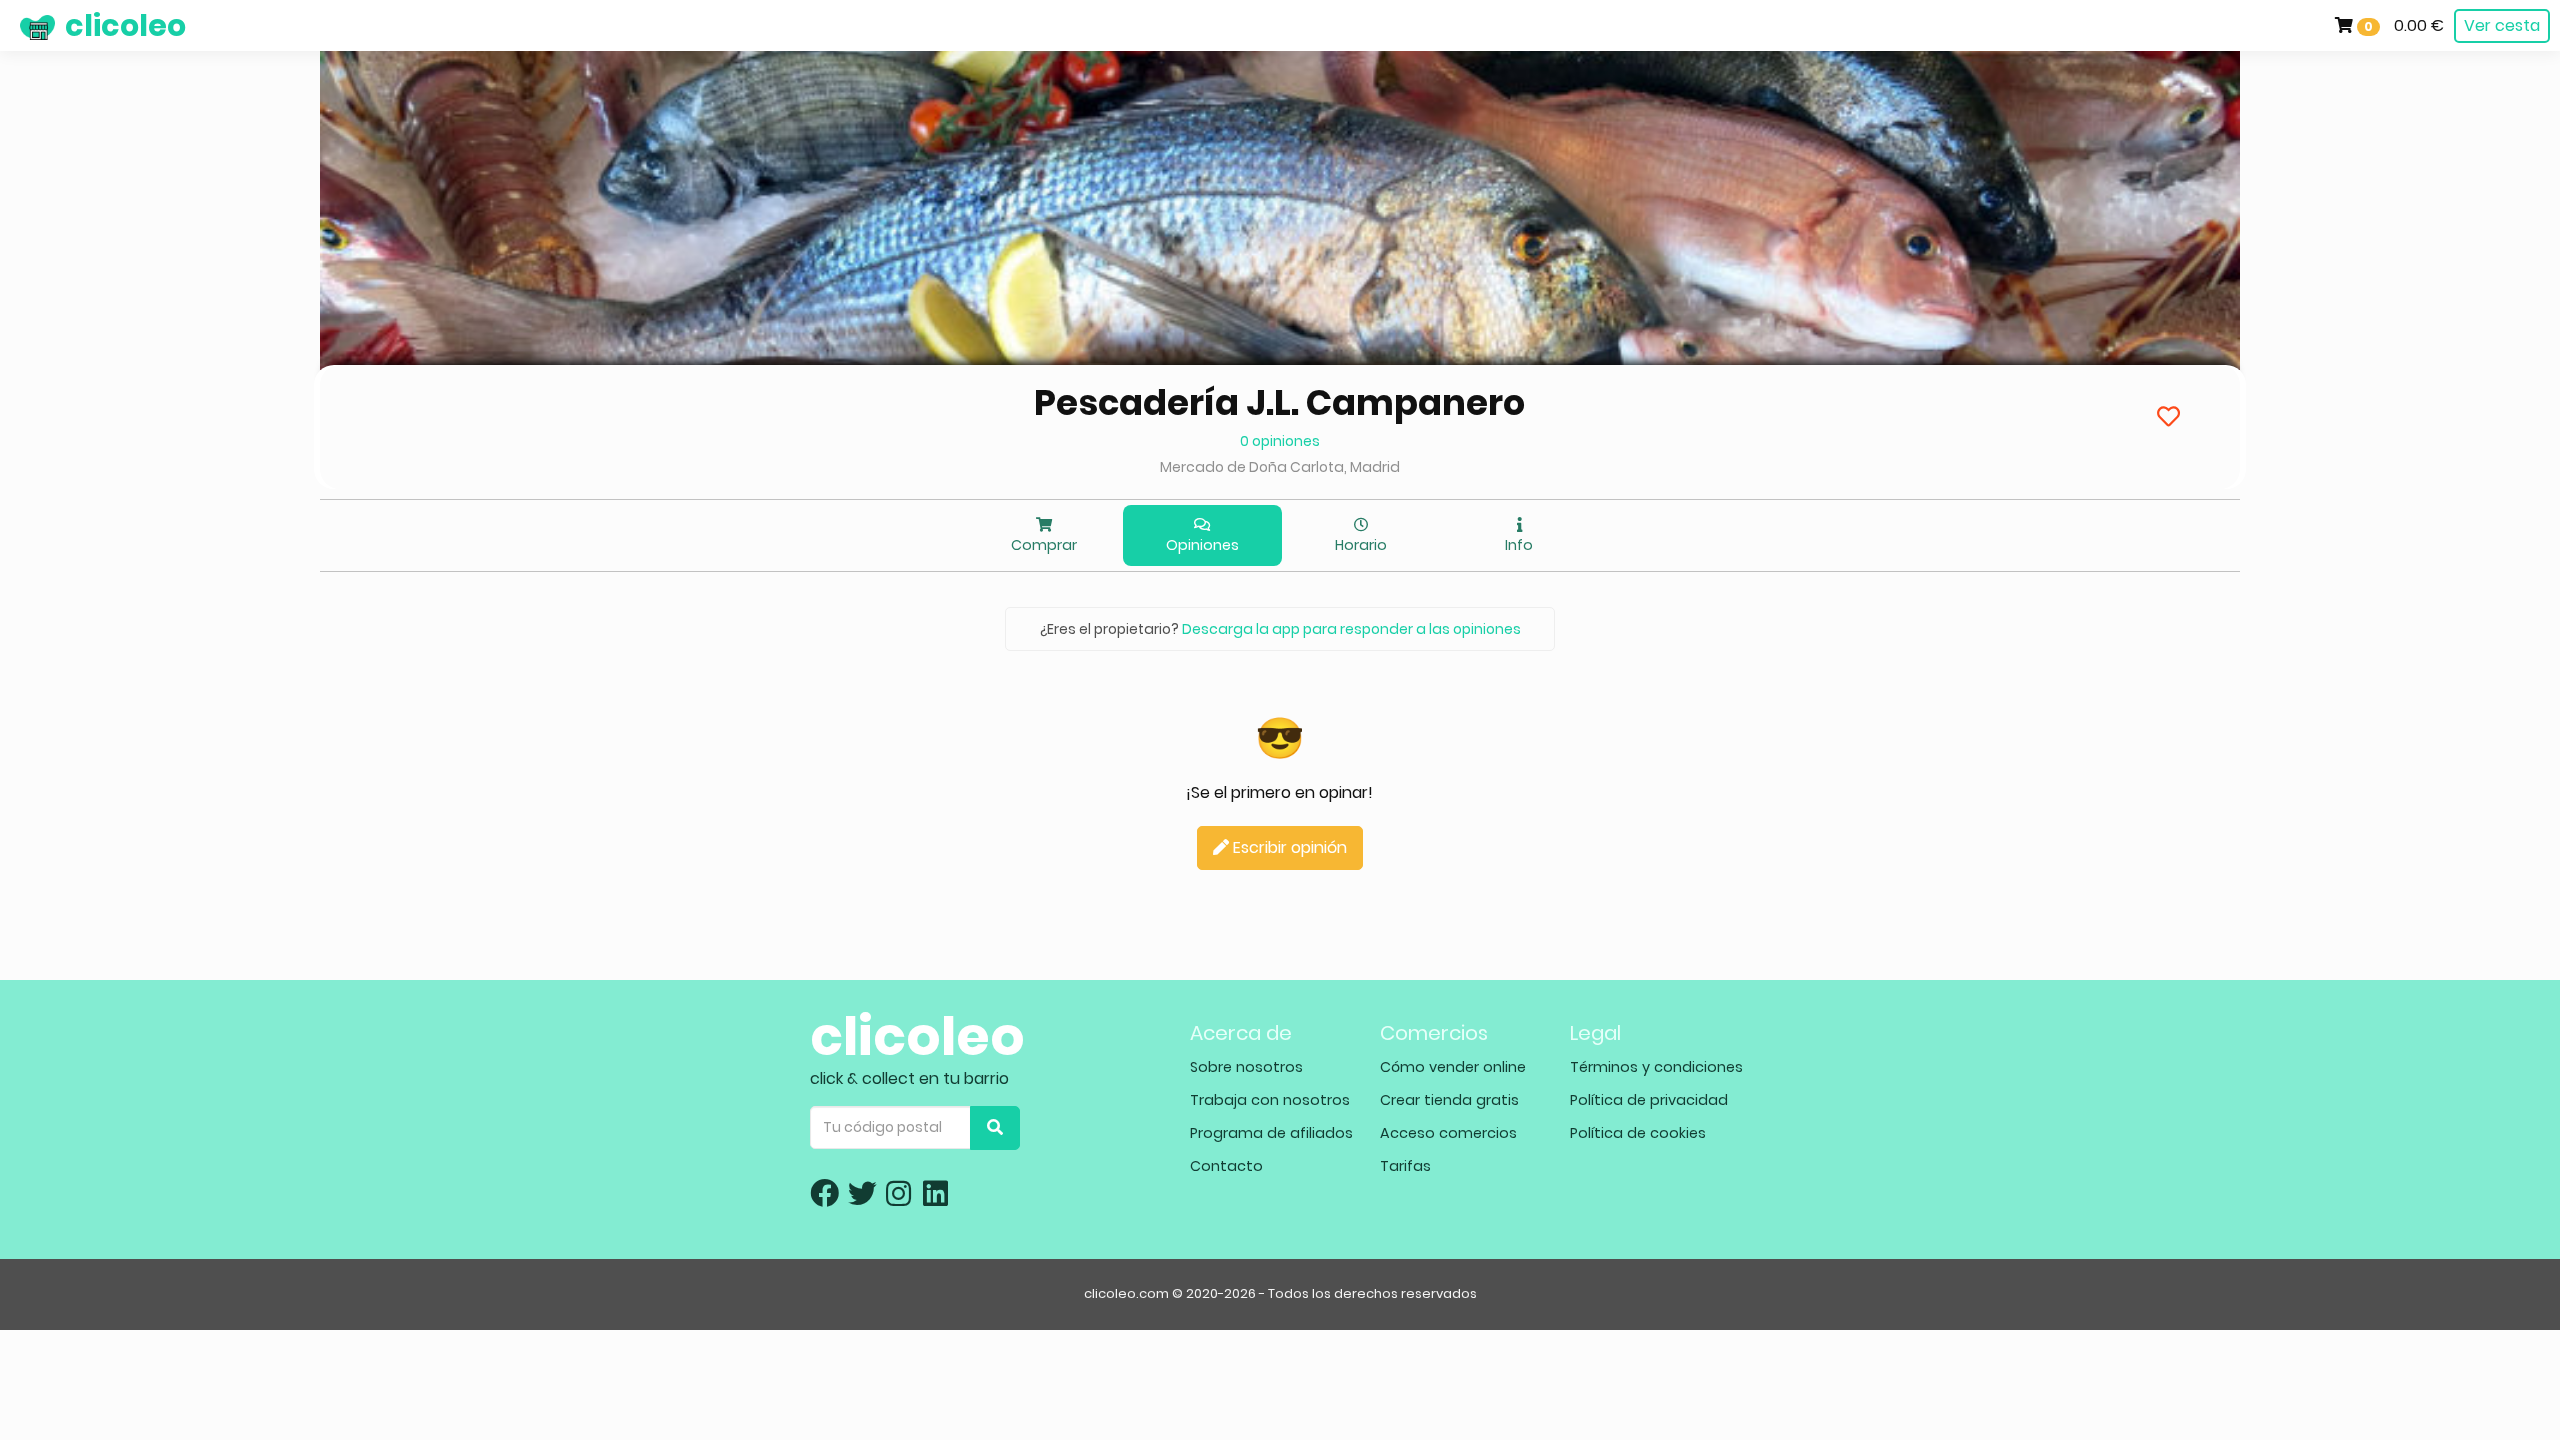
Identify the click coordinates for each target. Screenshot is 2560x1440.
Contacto (1226, 1166)
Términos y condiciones (1656, 1067)
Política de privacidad (1649, 1100)
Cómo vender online (1453, 1067)
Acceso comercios (1448, 1133)
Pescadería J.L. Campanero (1279, 402)
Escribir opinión (1288, 847)
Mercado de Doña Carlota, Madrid (1280, 467)
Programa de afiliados (1271, 1133)
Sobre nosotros (1246, 1067)
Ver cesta (2502, 25)
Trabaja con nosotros (1270, 1100)
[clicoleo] (15, 25)
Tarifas (1405, 1166)
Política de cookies (1638, 1133)
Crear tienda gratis (1449, 1100)
